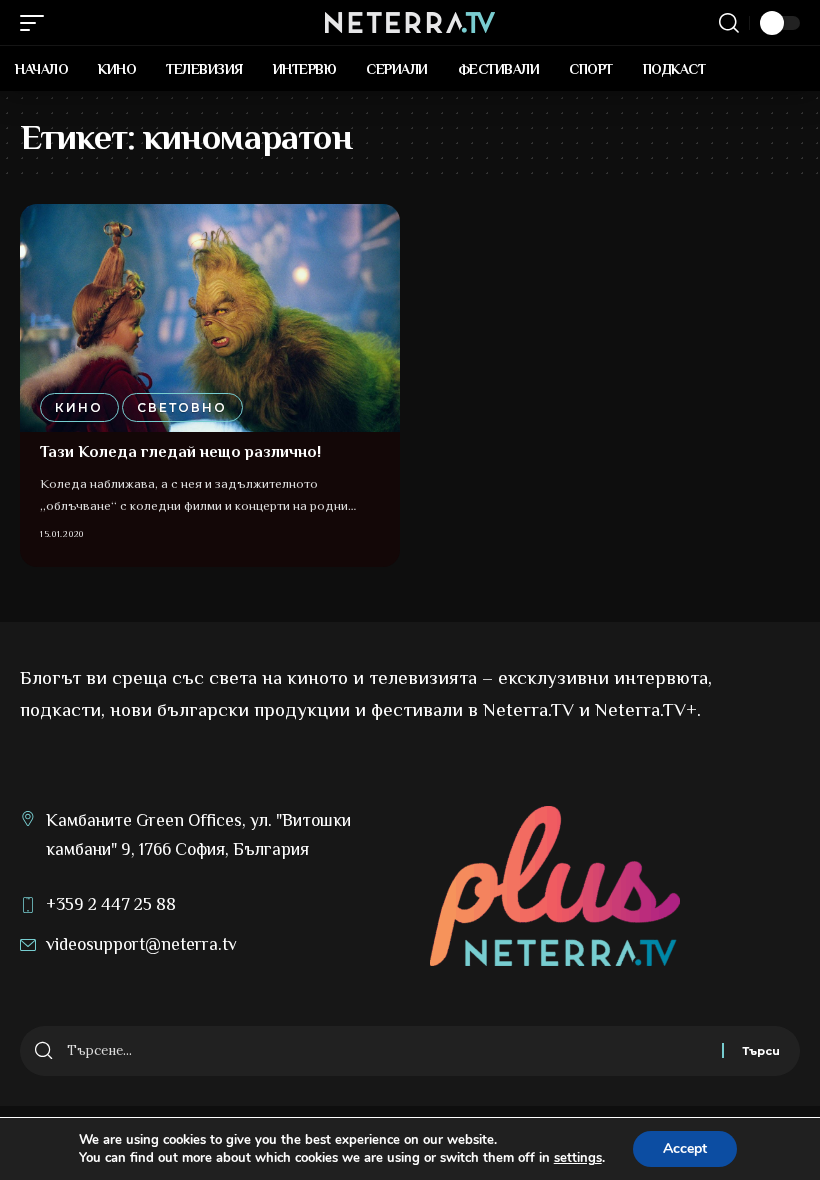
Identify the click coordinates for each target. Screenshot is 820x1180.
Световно (182, 407)
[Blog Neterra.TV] (410, 22)
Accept (685, 1148)
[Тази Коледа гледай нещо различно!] (210, 318)
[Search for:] (387, 1051)
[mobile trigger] (37, 23)
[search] (729, 23)
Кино (79, 407)
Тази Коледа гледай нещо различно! (180, 452)
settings (578, 1158)
